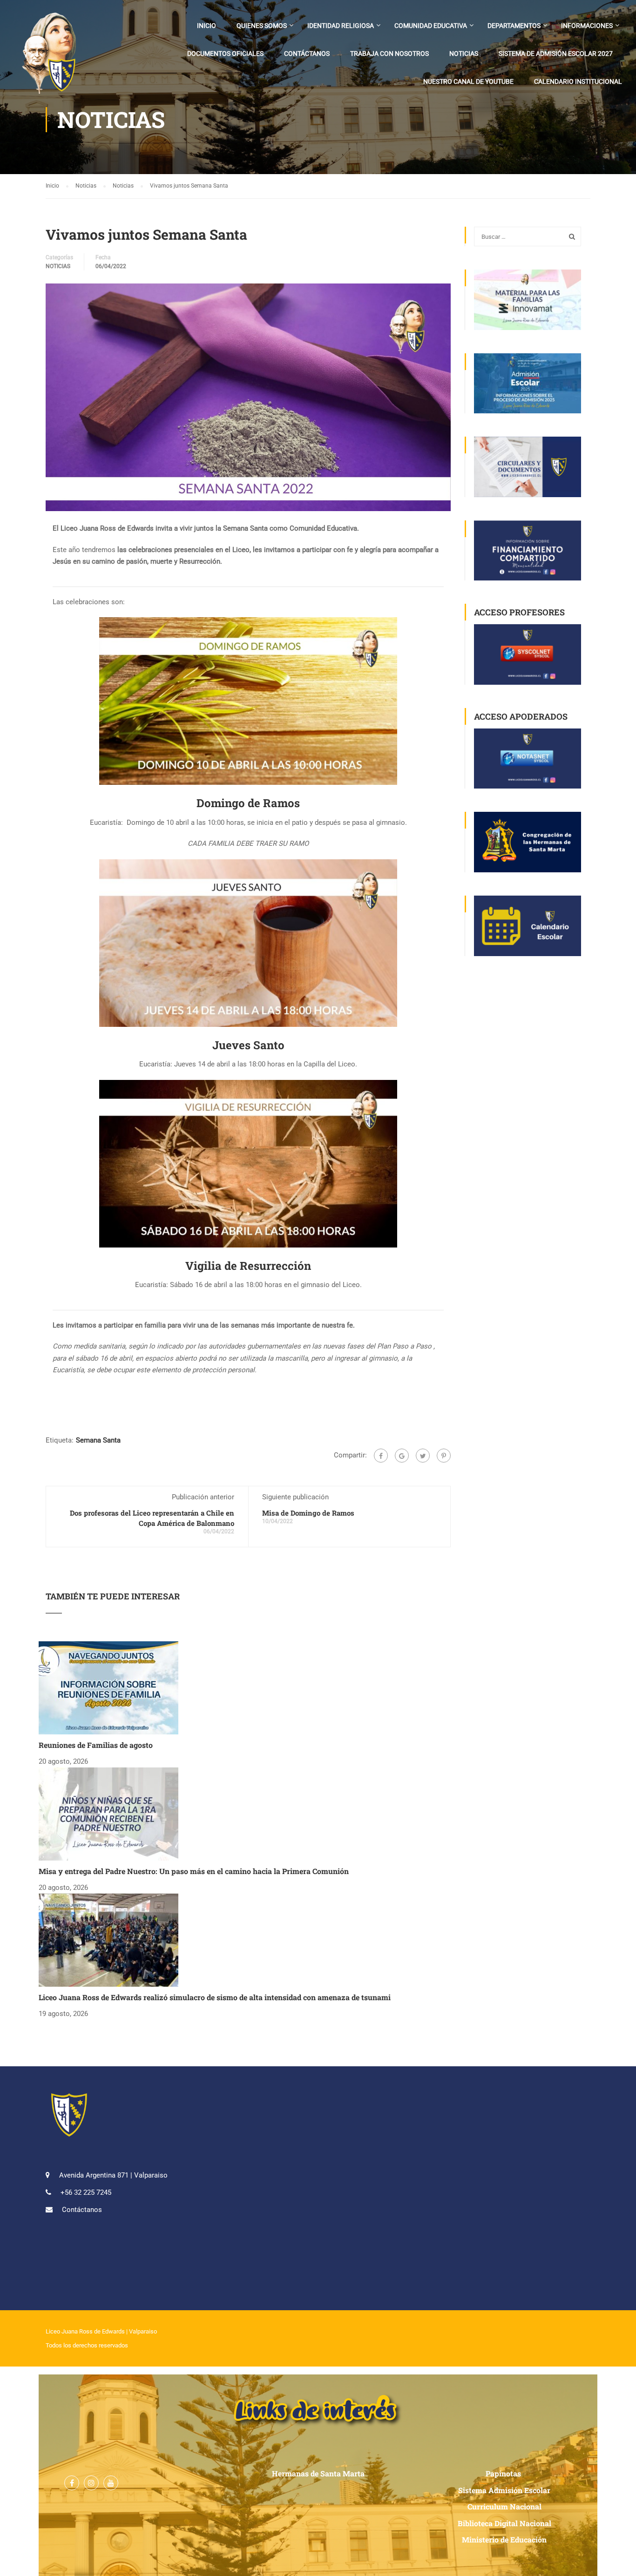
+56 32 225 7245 (86, 2192)
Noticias (464, 54)
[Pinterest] (444, 1456)
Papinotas (504, 2473)
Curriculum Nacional (504, 2506)
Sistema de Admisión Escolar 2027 (556, 54)
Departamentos (514, 26)
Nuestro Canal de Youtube (468, 81)
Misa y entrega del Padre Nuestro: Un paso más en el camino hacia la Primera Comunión (194, 1871)
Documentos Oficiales (225, 54)
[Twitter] (423, 1456)
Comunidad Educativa (431, 26)
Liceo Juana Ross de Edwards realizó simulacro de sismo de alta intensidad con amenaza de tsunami (215, 1997)
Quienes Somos (262, 26)
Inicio (206, 26)
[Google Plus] (402, 1456)
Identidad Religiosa (341, 26)
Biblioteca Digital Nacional (504, 2523)
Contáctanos (307, 54)
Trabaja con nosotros (389, 54)
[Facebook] (381, 1456)
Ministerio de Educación (504, 2539)
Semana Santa (98, 1440)
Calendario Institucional (578, 81)
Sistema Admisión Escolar (504, 2490)
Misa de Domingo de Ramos (308, 1513)
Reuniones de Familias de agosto (96, 1745)
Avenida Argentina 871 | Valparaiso (113, 2175)
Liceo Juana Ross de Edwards (85, 2331)
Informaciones (587, 26)
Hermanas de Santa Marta (318, 2473)
